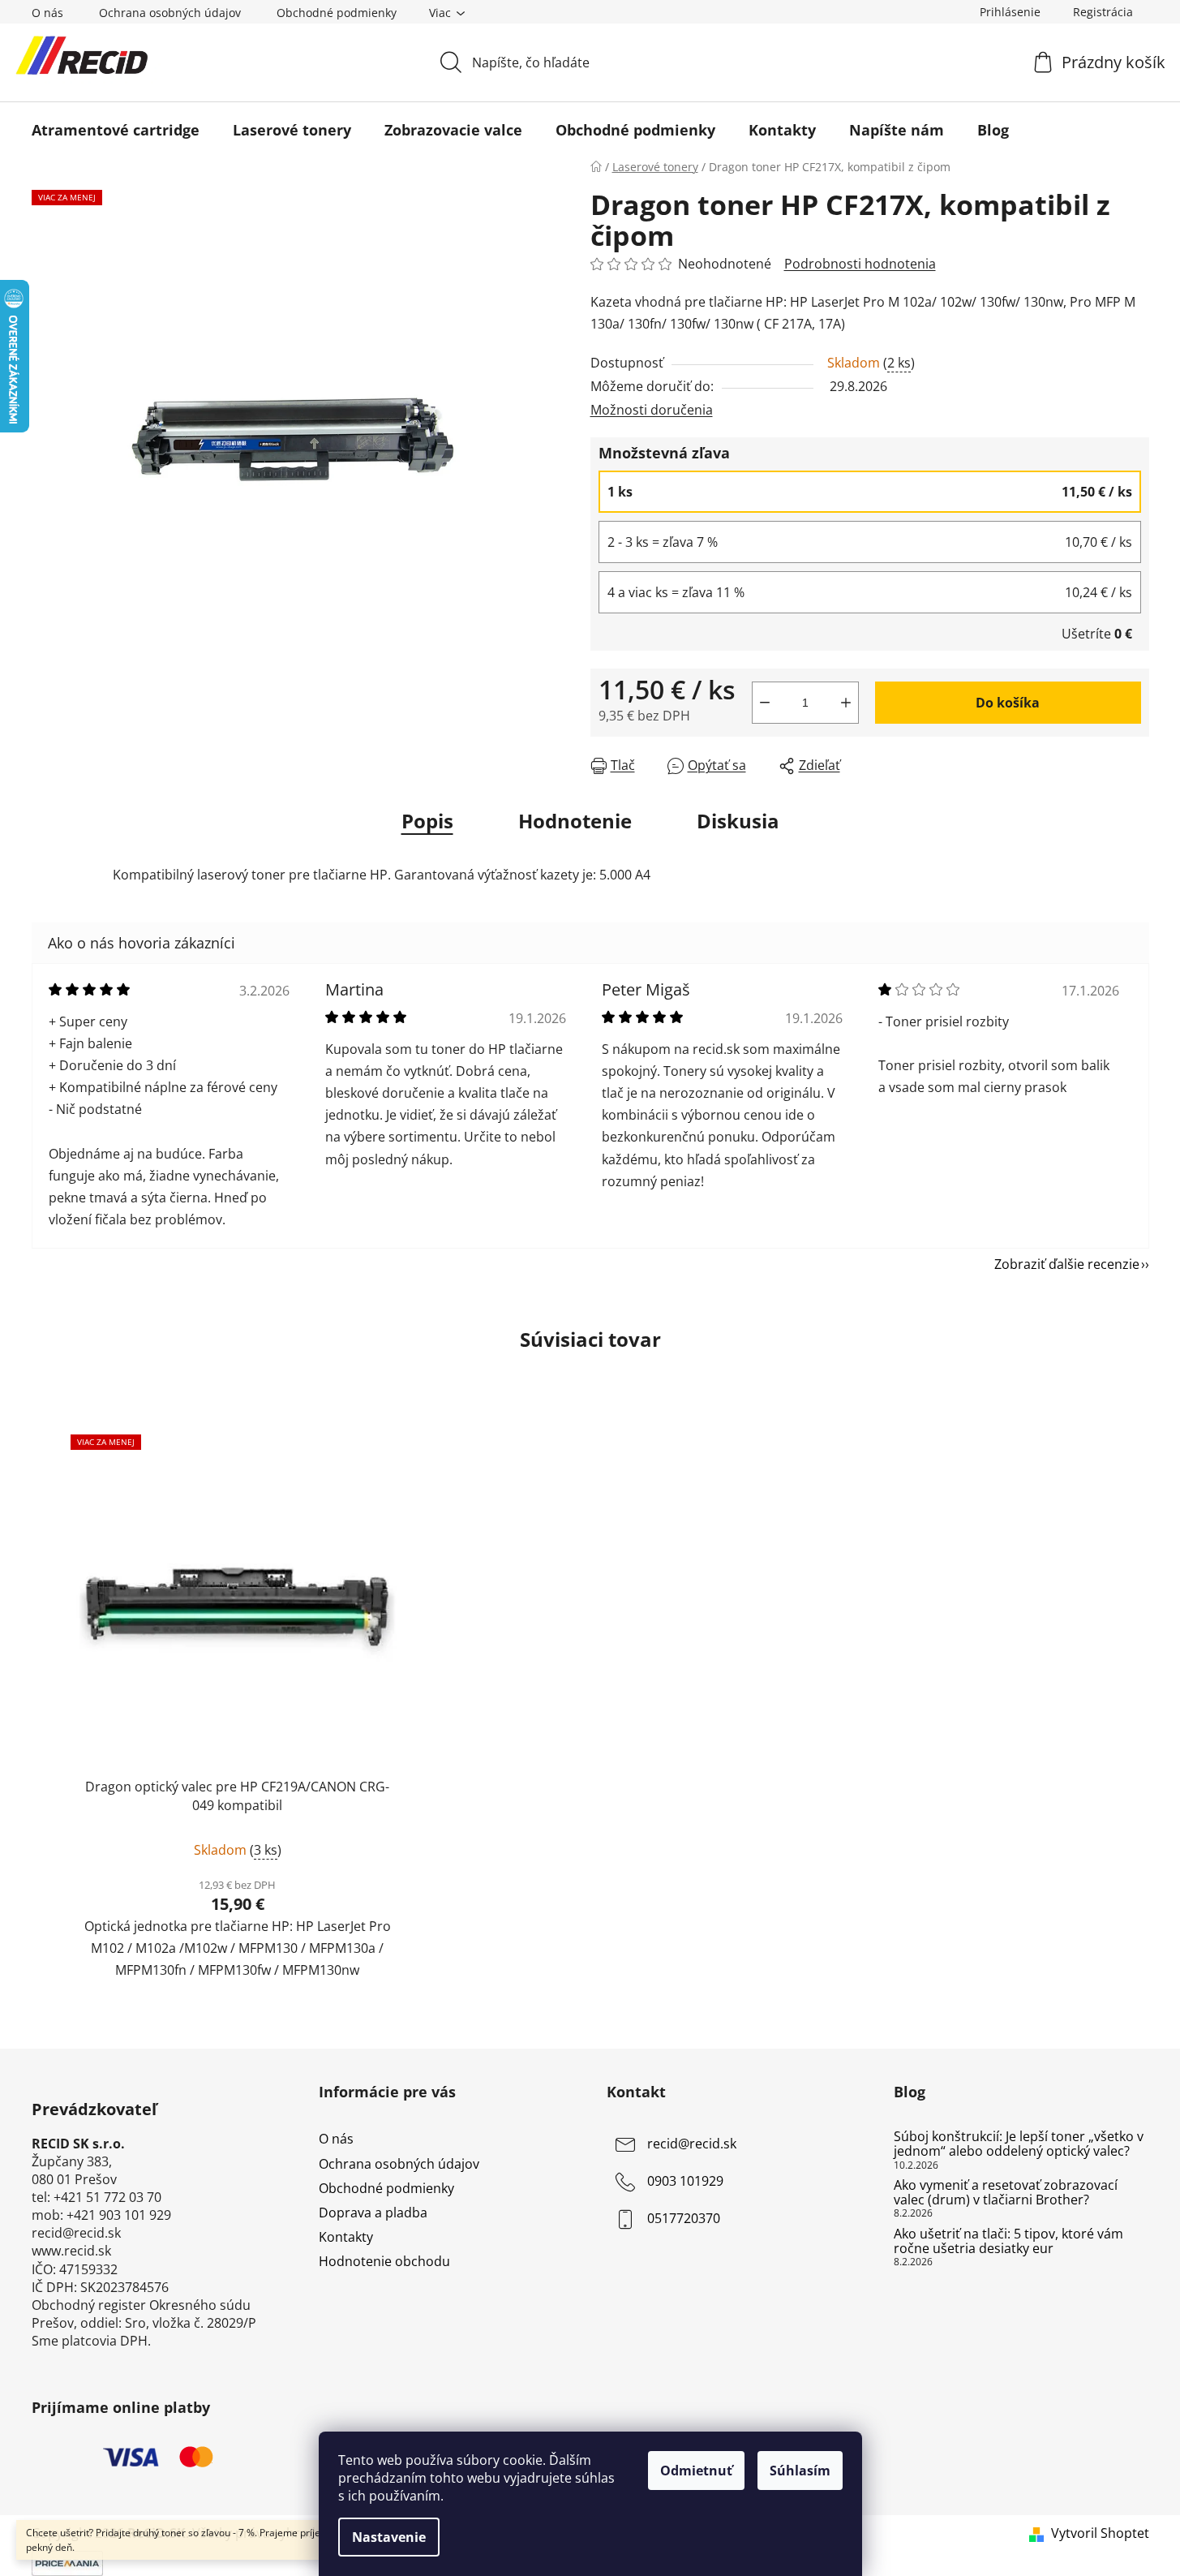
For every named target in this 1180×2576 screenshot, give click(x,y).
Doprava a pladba (373, 2213)
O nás (47, 13)
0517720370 (684, 2219)
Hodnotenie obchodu (384, 2261)
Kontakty (346, 2237)
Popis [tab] (427, 821)
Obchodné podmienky (337, 13)
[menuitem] (116, 130)
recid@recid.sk (692, 2144)
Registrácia (1103, 12)
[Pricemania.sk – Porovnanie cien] (67, 2562)
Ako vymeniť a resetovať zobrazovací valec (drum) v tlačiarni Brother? (1006, 2193)
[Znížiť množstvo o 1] (765, 703)
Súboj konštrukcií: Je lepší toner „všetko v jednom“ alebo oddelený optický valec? (1019, 2144)
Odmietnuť (696, 2471)
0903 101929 (685, 2182)
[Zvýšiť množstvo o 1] (846, 703)
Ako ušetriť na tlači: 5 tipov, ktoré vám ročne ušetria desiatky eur (1008, 2241)
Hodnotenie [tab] (575, 821)
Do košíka (1008, 703)
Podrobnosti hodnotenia (860, 264)
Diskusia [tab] (738, 821)
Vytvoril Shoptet (1100, 2533)
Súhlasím (800, 2471)
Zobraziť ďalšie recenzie (1067, 1264)
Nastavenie (389, 2537)
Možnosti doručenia (652, 410)
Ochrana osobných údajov (170, 13)
